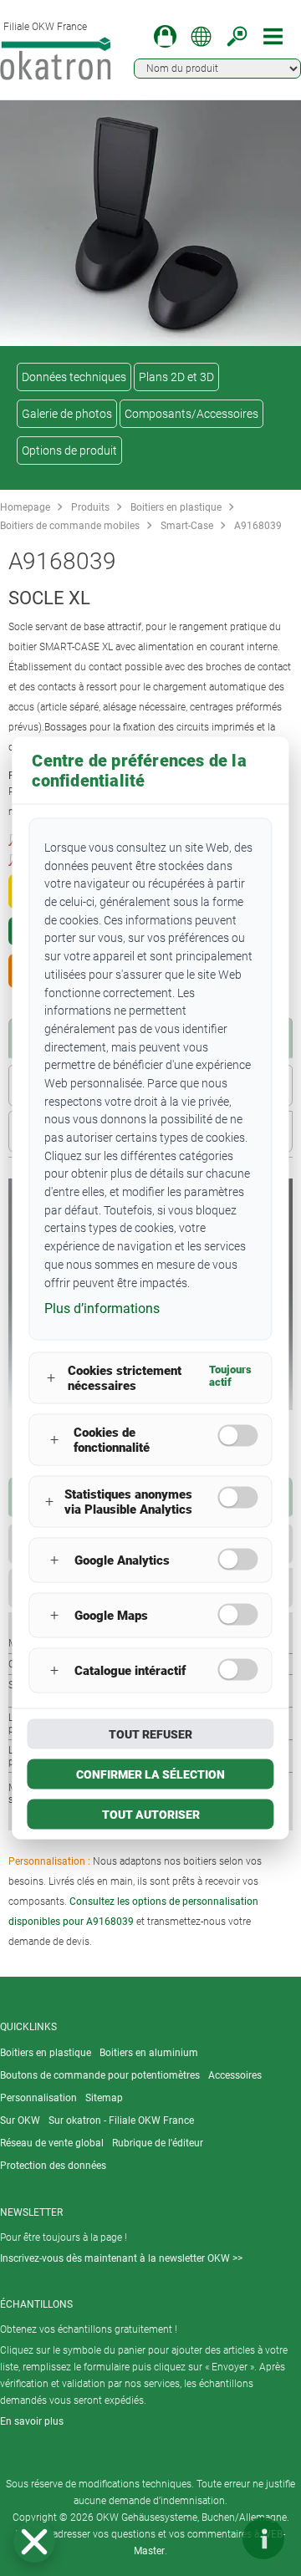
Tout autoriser (151, 1814)
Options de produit (69, 451)
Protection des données (53, 2166)
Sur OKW (20, 2120)
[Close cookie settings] (34, 2542)
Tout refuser (150, 1733)
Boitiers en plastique (176, 507)
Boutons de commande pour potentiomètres (100, 2075)
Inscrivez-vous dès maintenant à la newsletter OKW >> (121, 2258)
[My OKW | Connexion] (165, 36)
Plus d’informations (102, 1308)
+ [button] (51, 1378)
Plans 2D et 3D (176, 377)
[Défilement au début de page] (213, 2538)
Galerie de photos (67, 414)
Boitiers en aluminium (149, 2053)
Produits (90, 507)
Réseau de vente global (52, 2143)
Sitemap (104, 2098)
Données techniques (74, 377)
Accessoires (235, 2075)
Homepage (25, 507)
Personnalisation (38, 2098)
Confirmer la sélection (150, 1774)
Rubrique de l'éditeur (158, 2143)
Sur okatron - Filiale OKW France (121, 2120)
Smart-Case (187, 526)
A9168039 (258, 526)
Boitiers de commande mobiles (70, 526)
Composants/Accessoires (191, 414)
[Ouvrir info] (263, 2538)
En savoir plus (32, 2421)
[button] (34, 2542)
